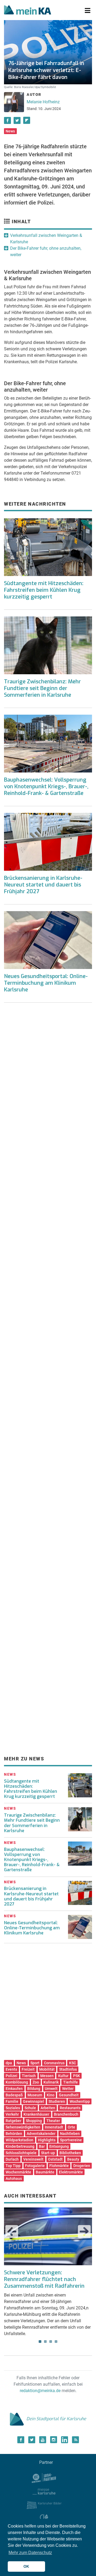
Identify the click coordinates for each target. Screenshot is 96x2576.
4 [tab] (56, 2342)
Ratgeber (13, 2121)
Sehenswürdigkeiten (23, 2127)
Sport (35, 2063)
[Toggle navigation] (88, 11)
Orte (71, 2127)
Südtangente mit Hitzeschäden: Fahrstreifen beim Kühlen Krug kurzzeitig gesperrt (44, 590)
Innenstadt (54, 2127)
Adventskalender (41, 2134)
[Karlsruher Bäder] (44, 2505)
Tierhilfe (71, 2082)
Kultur (63, 2076)
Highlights (47, 2140)
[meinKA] (28, 11)
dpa (9, 2063)
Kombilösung (17, 2082)
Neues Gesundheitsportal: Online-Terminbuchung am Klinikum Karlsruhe (46, 983)
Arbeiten (48, 2108)
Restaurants (70, 2108)
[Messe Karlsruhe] (44, 2491)
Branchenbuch (66, 2114)
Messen (47, 2076)
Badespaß (14, 2095)
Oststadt (55, 2159)
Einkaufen (14, 2089)
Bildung (34, 2089)
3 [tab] (51, 2342)
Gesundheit (69, 2095)
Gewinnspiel (33, 2101)
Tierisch (29, 2076)
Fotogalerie (35, 2166)
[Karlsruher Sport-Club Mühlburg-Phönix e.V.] (44, 2477)
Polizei (11, 2076)
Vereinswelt (33, 2159)
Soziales (13, 2108)
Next (84, 2232)
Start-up (48, 2153)
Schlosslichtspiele (21, 2153)
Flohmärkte (59, 2166)
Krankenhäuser (36, 2114)
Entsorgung (59, 2146)
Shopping (34, 2121)
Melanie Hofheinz (43, 102)
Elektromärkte (71, 2172)
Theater (53, 2121)
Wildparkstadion (19, 2140)
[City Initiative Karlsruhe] (44, 2518)
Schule (30, 2108)
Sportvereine (71, 2140)
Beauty (73, 2159)
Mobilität (47, 2069)
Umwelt (51, 2089)
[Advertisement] (48, 1072)
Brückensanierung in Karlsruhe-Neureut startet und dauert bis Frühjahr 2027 (43, 885)
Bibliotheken (70, 2153)
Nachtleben (70, 2134)
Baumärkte (45, 2172)
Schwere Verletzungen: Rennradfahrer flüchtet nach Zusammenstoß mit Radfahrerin (44, 2279)
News (10, 131)
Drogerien (82, 2166)
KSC (73, 2063)
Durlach (12, 2159)
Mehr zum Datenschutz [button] (30, 2553)
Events (11, 2069)
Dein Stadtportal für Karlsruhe (56, 2419)
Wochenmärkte (18, 2172)
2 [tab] (45, 2342)
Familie (12, 2101)
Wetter (68, 2089)
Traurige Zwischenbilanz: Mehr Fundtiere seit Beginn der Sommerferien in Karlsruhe (42, 688)
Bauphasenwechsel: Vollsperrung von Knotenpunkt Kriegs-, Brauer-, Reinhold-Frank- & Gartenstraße (46, 787)
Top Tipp (13, 2166)
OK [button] (26, 2566)
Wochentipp (80, 2101)
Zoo (36, 2082)
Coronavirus (54, 2063)
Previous (12, 2232)
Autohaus (14, 2179)
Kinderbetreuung (20, 2146)
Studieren (57, 2101)
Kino (51, 2095)
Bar (42, 2146)
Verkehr (12, 2114)
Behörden (14, 2134)
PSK (77, 2076)
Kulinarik (51, 2082)
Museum (35, 2095)
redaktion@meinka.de (40, 2391)
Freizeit (28, 2069)
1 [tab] (40, 2342)
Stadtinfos (68, 2069)
